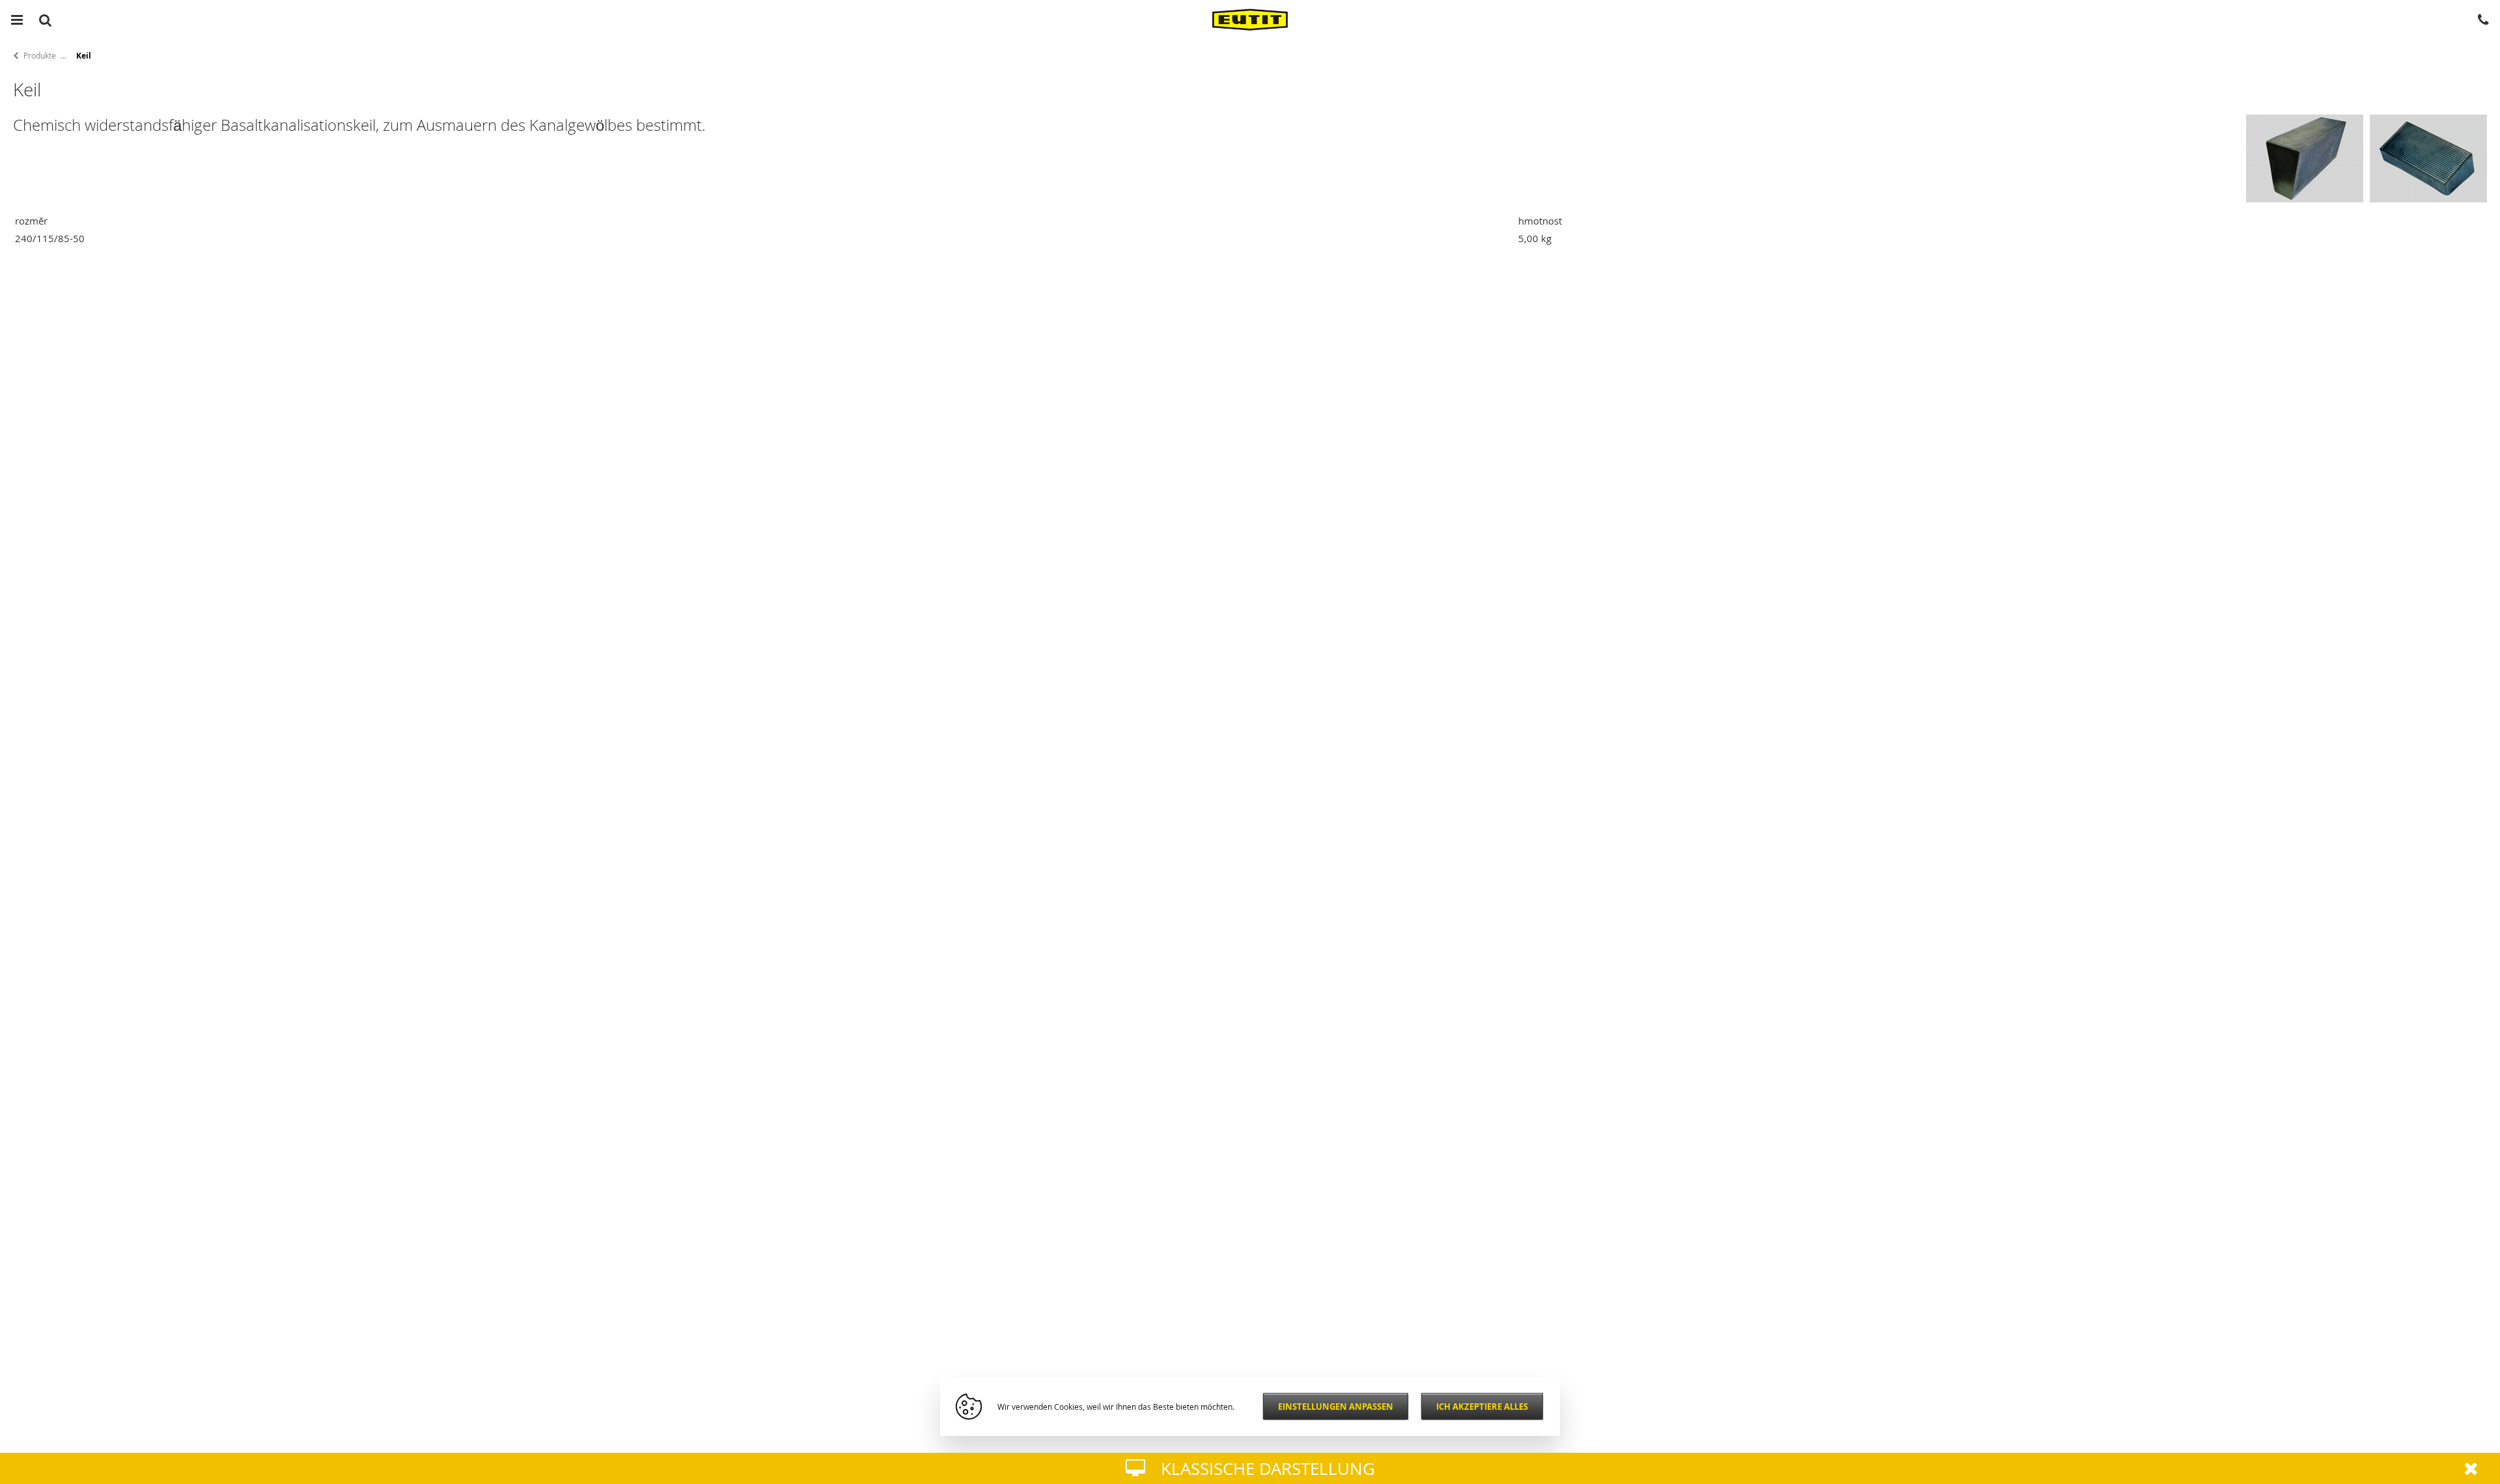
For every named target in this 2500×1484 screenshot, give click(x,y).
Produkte (40, 55)
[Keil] (2428, 199)
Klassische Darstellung (1268, 1469)
